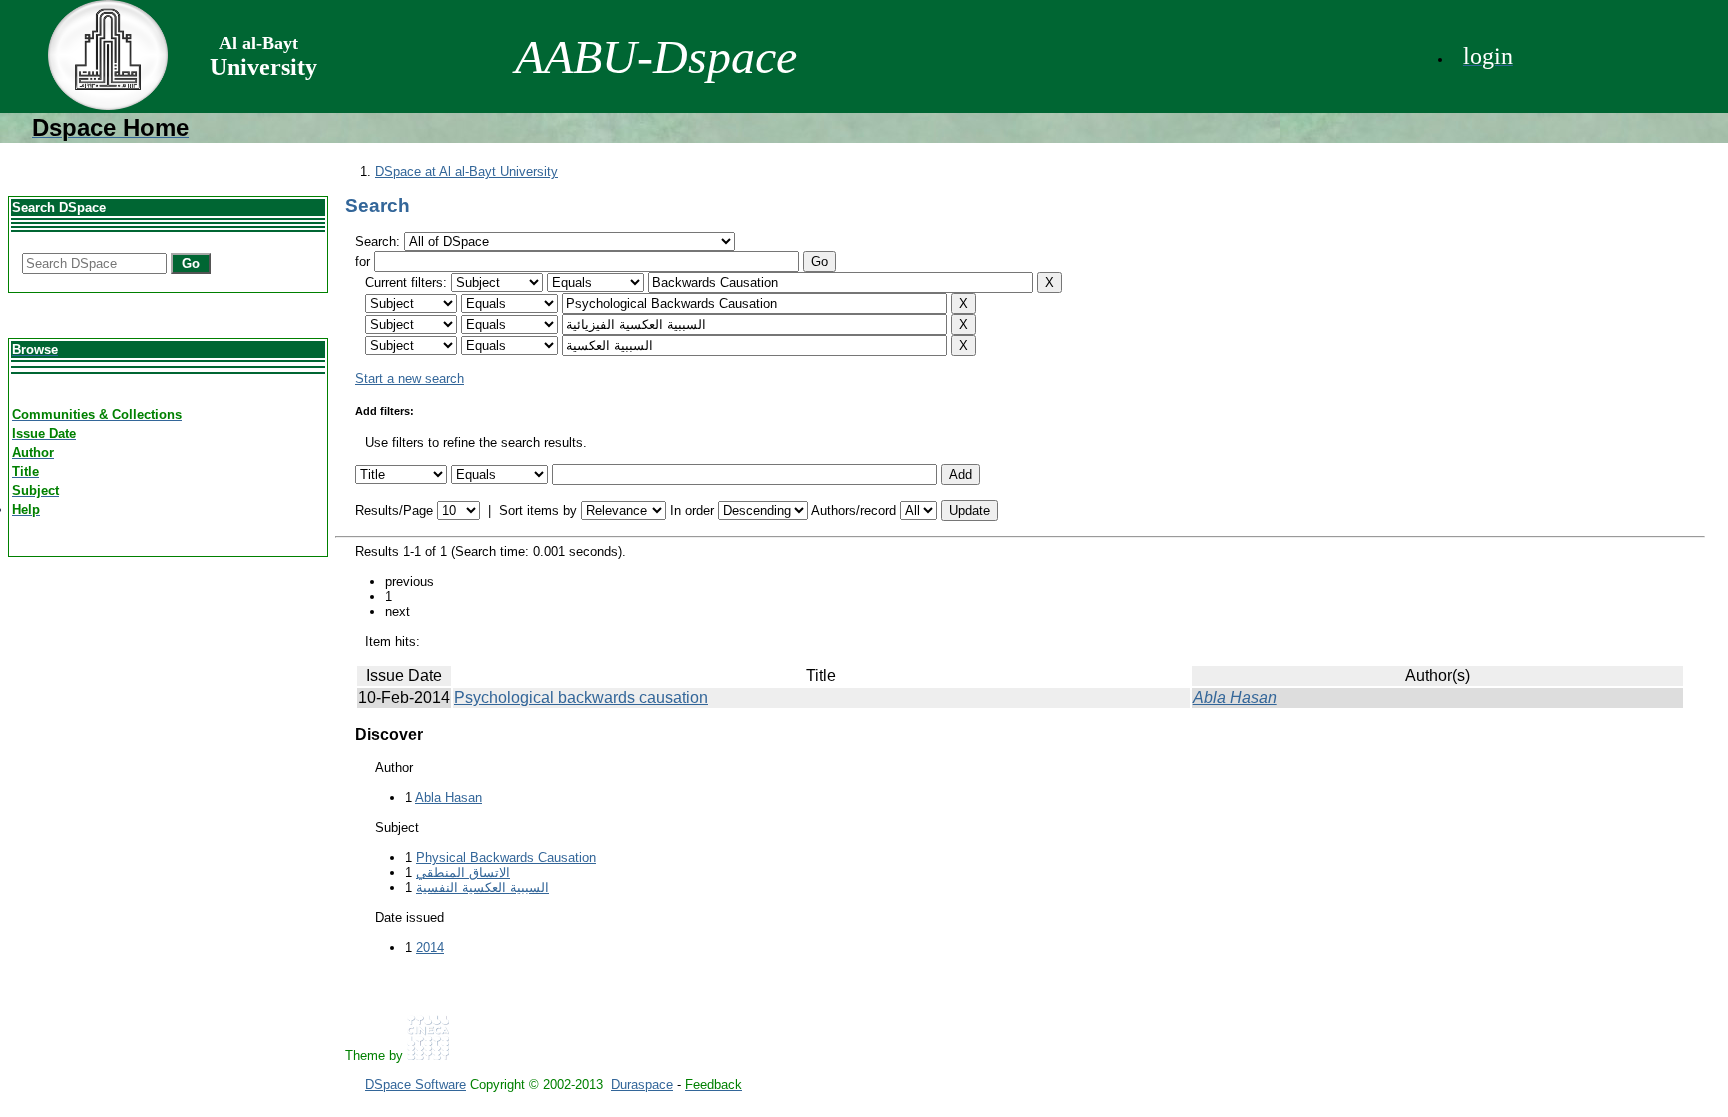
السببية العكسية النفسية (482, 887)
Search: (379, 241)
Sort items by (538, 510)
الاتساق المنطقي (463, 872)
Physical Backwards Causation (506, 857)
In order (692, 510)
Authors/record (853, 510)
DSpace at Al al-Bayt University (466, 171)
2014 (430, 947)
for (362, 261)
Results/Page (394, 510)
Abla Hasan (1235, 697)
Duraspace (642, 1084)
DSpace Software (415, 1084)
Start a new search (409, 378)
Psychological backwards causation (581, 697)
